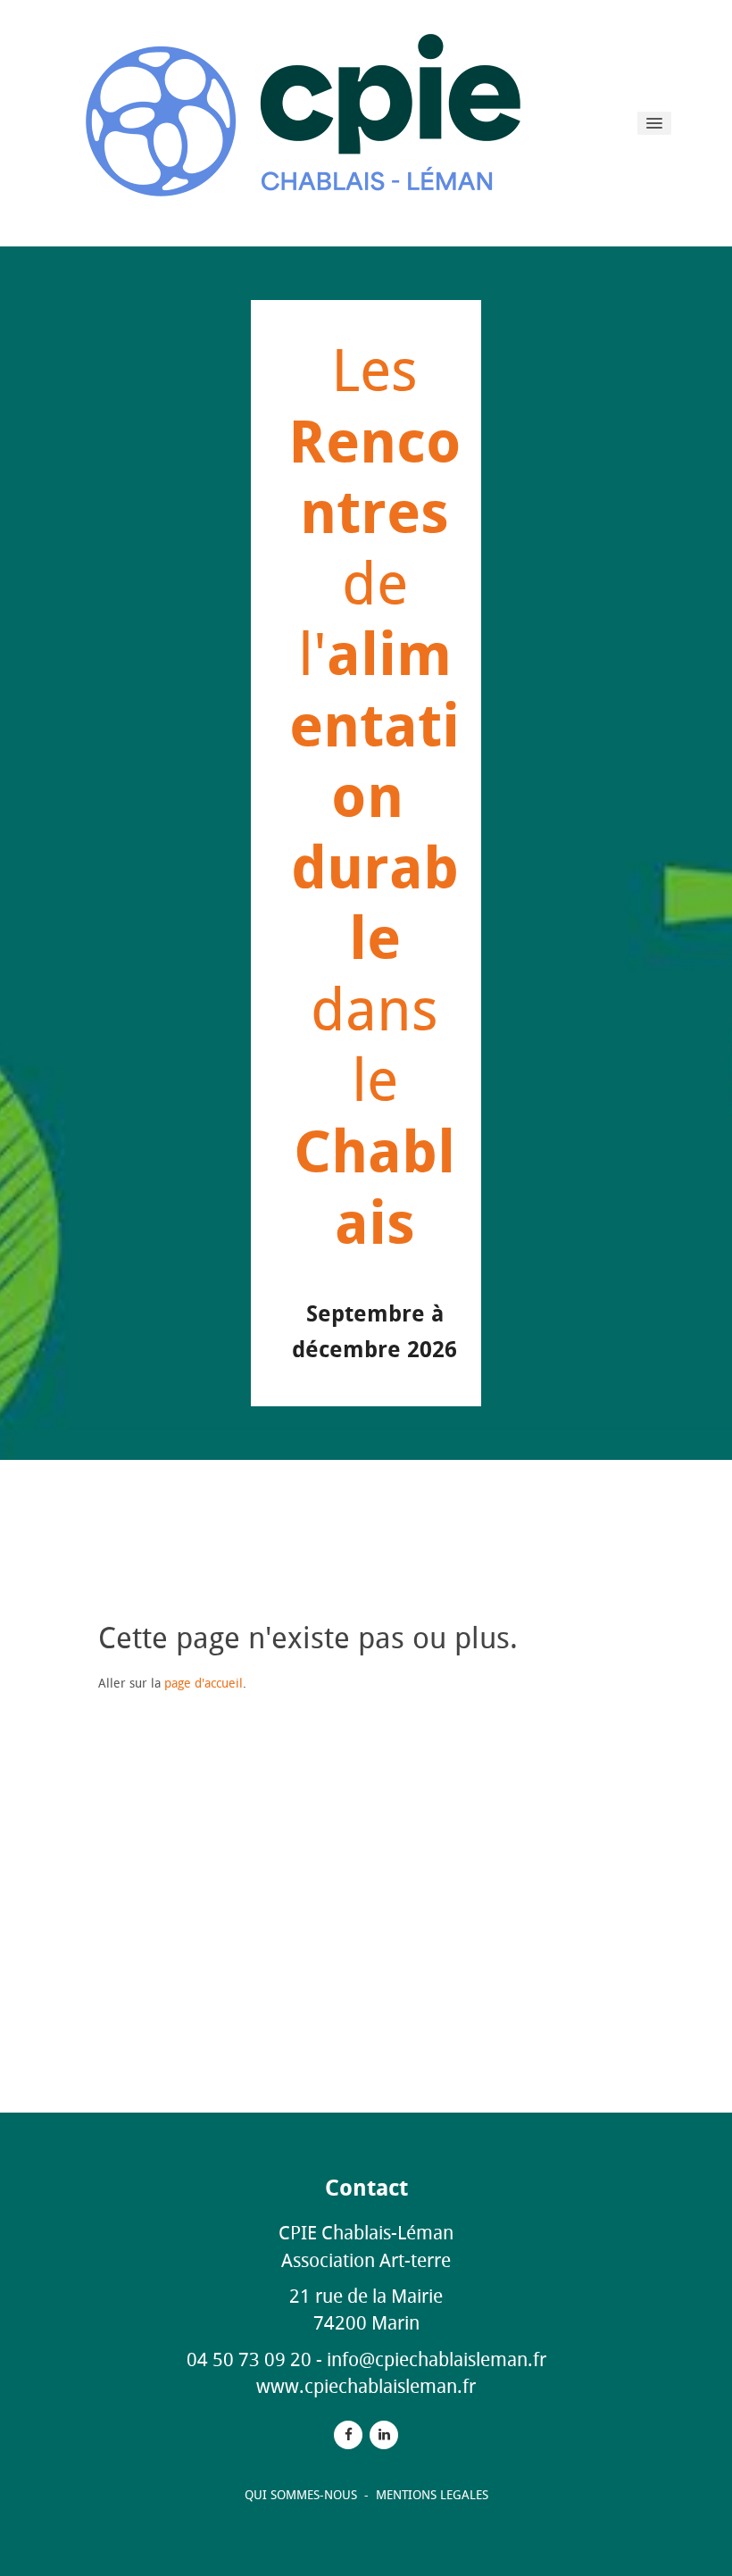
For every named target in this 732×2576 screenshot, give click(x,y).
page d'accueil (204, 1684)
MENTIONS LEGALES (432, 2495)
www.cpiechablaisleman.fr (366, 2386)
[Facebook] (348, 2434)
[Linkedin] (384, 2434)
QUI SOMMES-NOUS (303, 2495)
